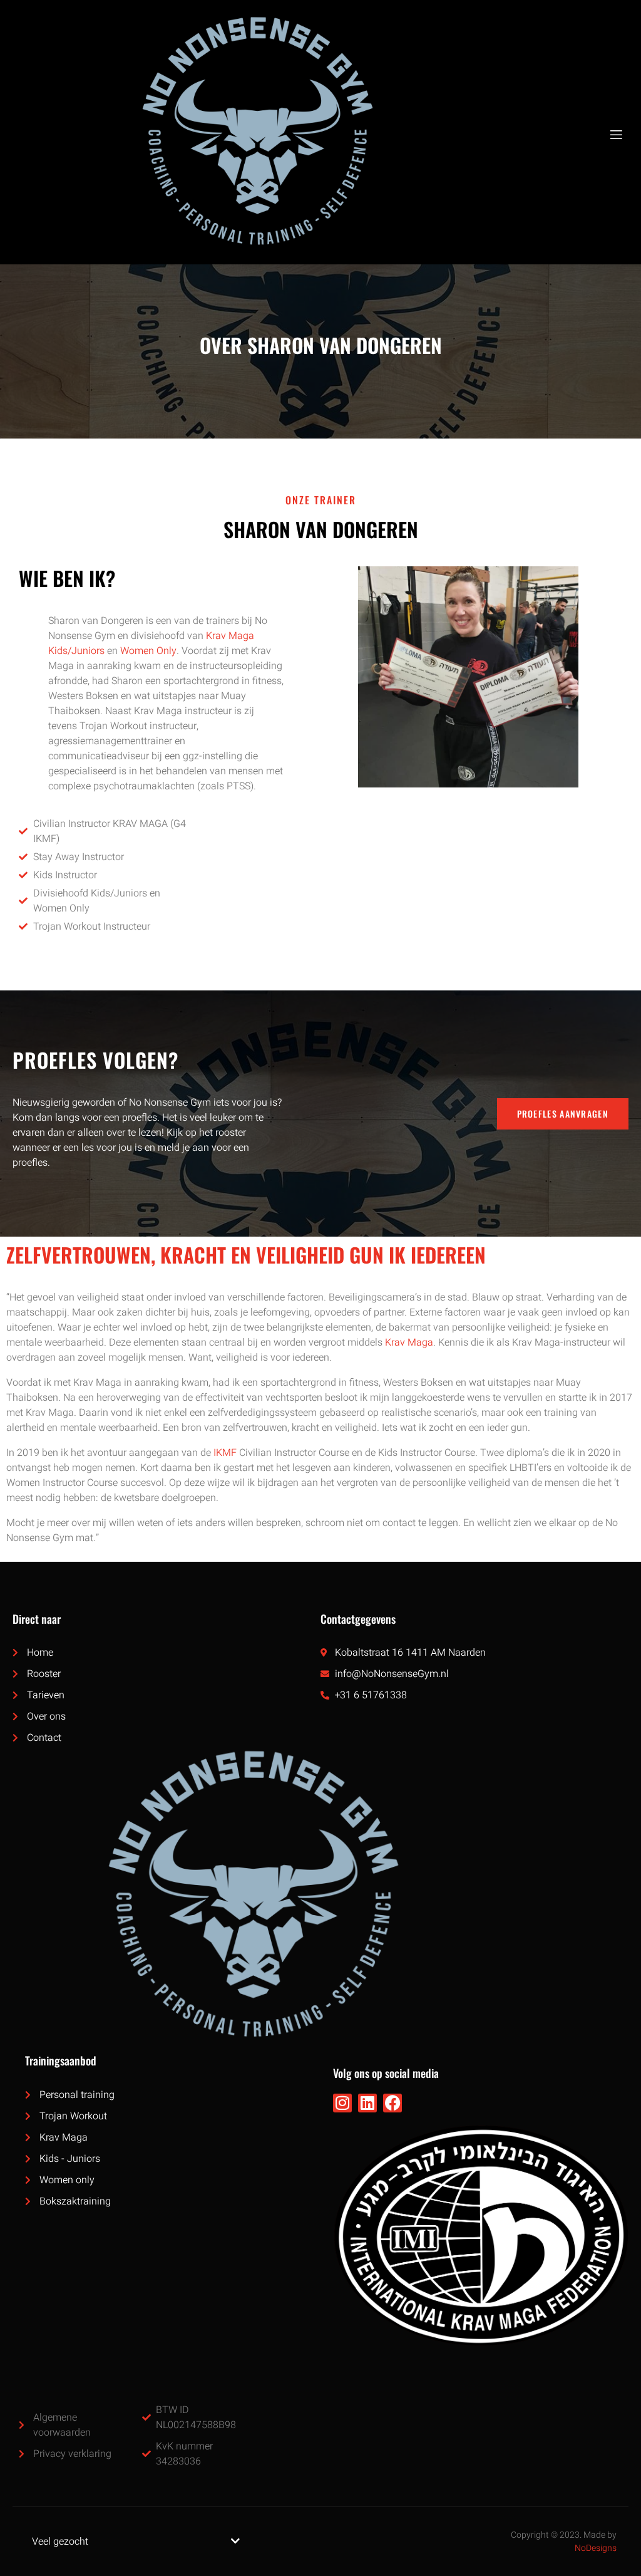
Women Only (148, 651)
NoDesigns (596, 2548)
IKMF (225, 1453)
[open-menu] (615, 135)
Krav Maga (409, 1343)
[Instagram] (342, 2103)
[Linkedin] (367, 2103)
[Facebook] (392, 2103)
